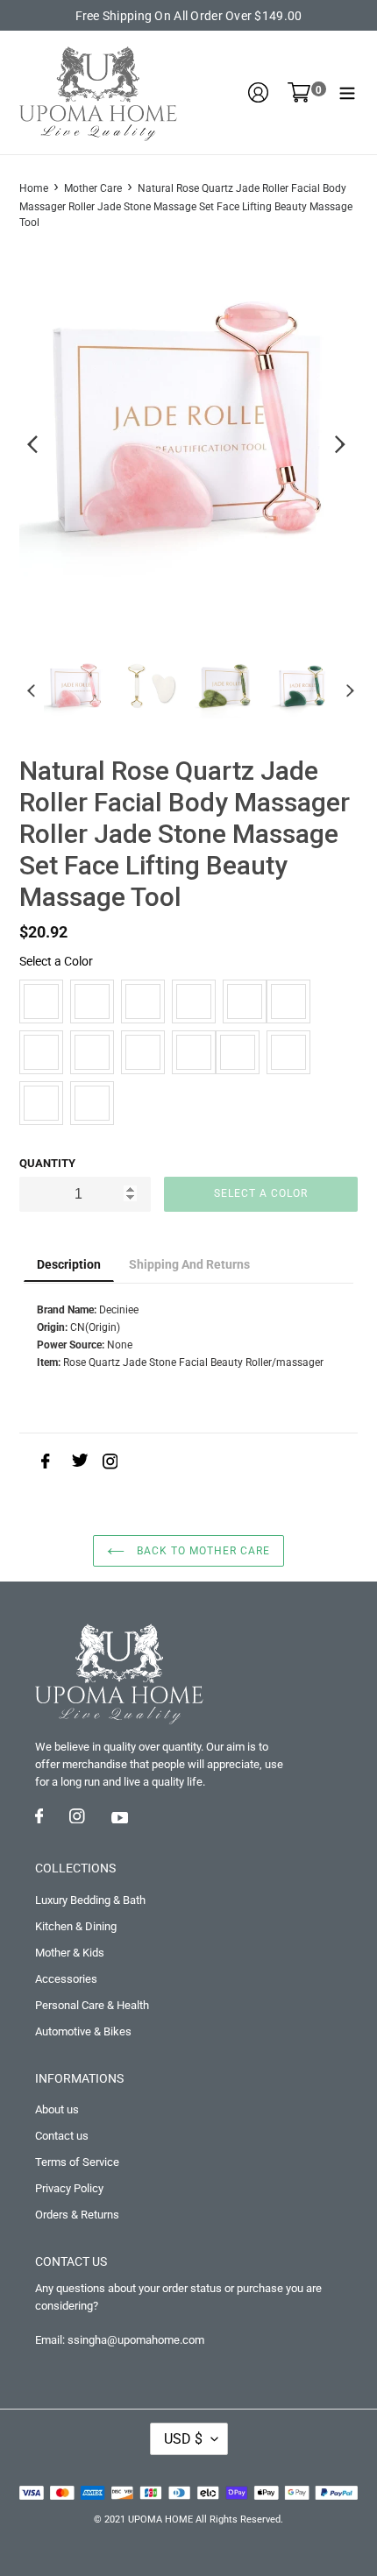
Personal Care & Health (92, 2005)
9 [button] (254, 606)
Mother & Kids (70, 1953)
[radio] (41, 1001)
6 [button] (175, 606)
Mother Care (93, 188)
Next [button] (349, 446)
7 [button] (202, 606)
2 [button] (70, 606)
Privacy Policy (69, 2188)
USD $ (183, 2439)
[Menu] (347, 92)
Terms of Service (77, 2162)
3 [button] (96, 606)
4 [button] (123, 606)
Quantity (47, 1163)
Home (34, 188)
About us (57, 2109)
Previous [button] (28, 446)
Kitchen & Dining (76, 1926)
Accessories (66, 1979)
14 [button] (202, 628)
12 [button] (333, 606)
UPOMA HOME (160, 2519)
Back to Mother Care (201, 1551)
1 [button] (44, 606)
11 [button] (307, 606)
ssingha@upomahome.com (136, 2340)
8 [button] (228, 606)
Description (69, 1264)
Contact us (62, 2136)
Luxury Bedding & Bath (90, 1900)
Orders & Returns (77, 2215)
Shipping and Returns (189, 1264)
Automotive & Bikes (83, 2031)
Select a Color (56, 961)
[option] (188, 424)
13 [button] (175, 628)
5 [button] (149, 606)
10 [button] (281, 606)
